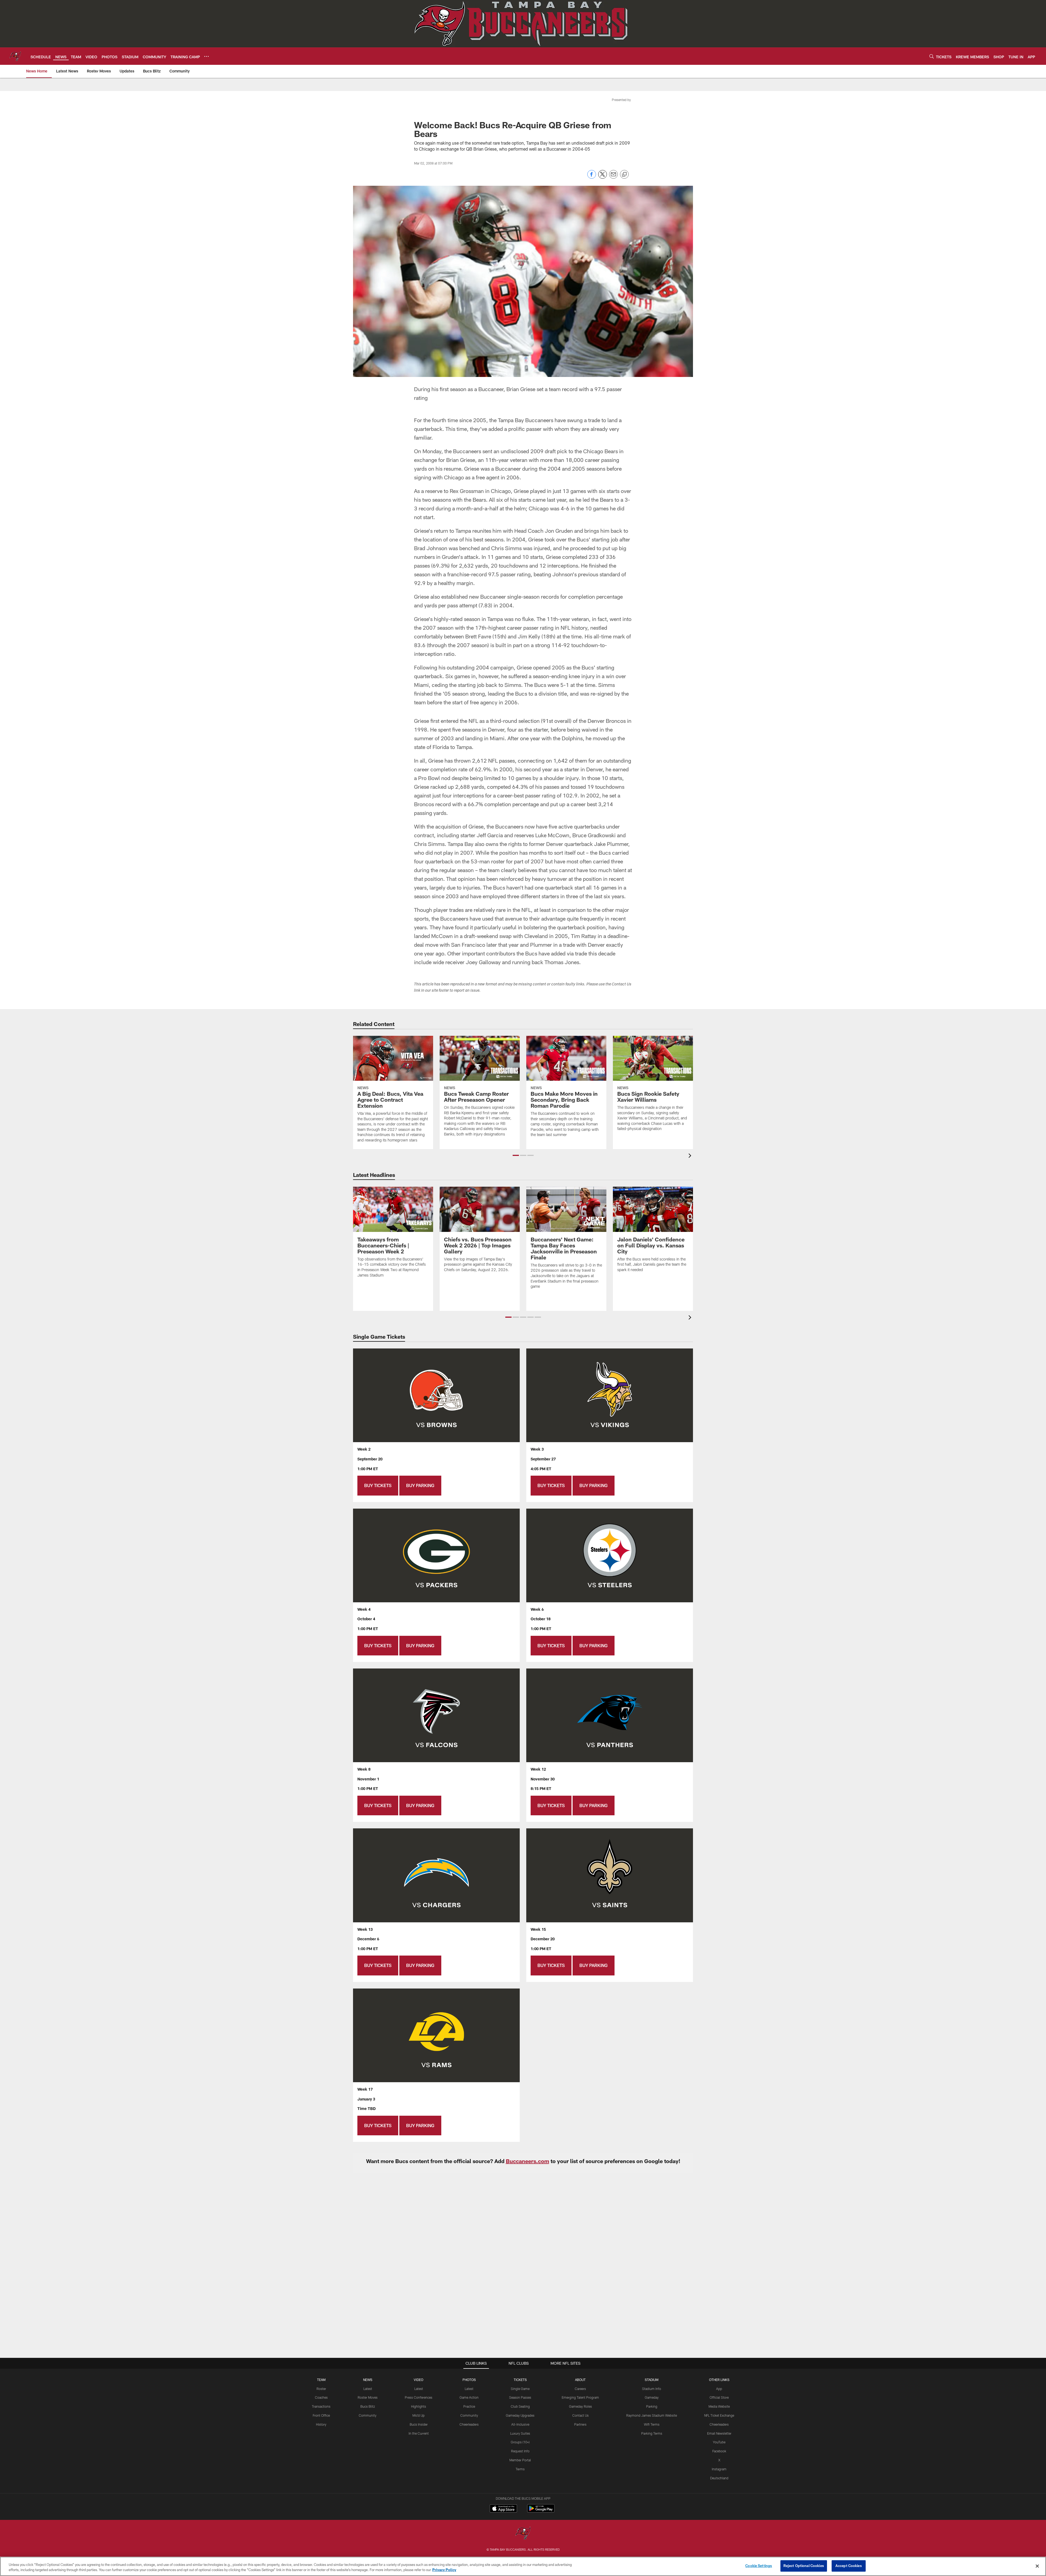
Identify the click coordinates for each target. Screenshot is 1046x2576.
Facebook (719, 2451)
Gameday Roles (580, 2406)
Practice (469, 2406)
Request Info (520, 2451)
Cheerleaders (469, 2424)
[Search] (932, 56)
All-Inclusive (520, 2424)
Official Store (719, 2397)
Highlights (419, 2406)
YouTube (719, 2442)
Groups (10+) (520, 2442)
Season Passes (520, 2397)
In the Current (419, 2433)
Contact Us (580, 2415)
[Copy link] (624, 175)
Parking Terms (652, 2433)
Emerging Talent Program (580, 2397)
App (719, 2389)
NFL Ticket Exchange (719, 2415)
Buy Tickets (378, 1485)
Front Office (321, 2415)
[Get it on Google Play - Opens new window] (541, 2511)
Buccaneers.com (527, 2161)
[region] (523, 2566)
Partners (580, 2424)
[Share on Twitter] (603, 177)
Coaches (321, 2397)
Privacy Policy (444, 2570)
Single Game (520, 2389)
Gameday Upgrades (520, 2415)
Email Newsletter (719, 2433)
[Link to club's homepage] (15, 56)
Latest (368, 2389)
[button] (516, 1155)
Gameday (652, 2397)
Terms (520, 2469)
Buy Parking (420, 1485)
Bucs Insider (419, 2424)
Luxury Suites (520, 2433)
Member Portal (520, 2460)
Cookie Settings (759, 2566)
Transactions (321, 2406)
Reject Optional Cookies (804, 2566)
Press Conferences (419, 2397)
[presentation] (691, 1156)
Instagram (719, 2469)
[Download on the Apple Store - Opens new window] (503, 2509)
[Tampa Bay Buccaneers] (523, 2534)
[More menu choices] (206, 56)
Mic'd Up (419, 2415)
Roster (321, 2389)
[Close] (1037, 2566)
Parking (652, 2406)
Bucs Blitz (368, 2406)
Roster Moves (368, 2397)
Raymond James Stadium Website (652, 2415)
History (321, 2424)
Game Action (469, 2397)
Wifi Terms (652, 2424)
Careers (580, 2389)
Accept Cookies (849, 2566)
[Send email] (613, 177)
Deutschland (719, 2478)
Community (368, 2415)
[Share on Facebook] (592, 177)
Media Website (719, 2406)
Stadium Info (652, 2389)
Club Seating (520, 2406)
